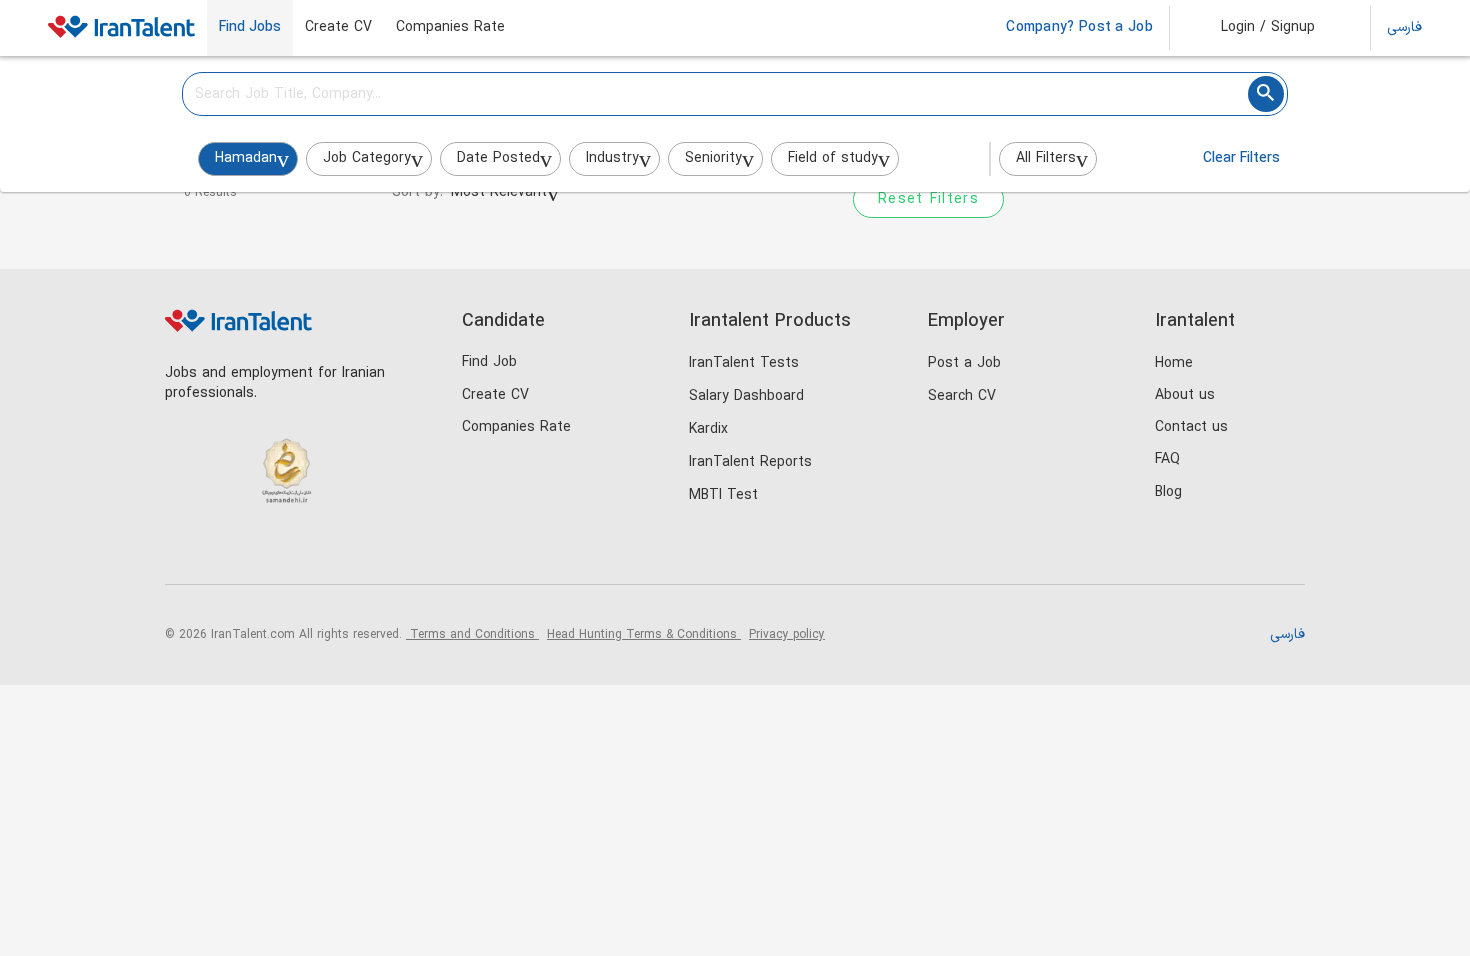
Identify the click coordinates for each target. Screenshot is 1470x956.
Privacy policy (787, 635)
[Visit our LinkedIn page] (185, 550)
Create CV (338, 28)
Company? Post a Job (1079, 28)
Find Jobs (250, 28)
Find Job (489, 362)
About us (1185, 395)
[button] (1254, 28)
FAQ (1167, 459)
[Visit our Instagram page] (226, 550)
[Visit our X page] (267, 550)
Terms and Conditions (472, 635)
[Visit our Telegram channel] (308, 550)
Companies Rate (450, 28)
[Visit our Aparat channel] (349, 550)
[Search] (1266, 94)
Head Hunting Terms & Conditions (644, 635)
